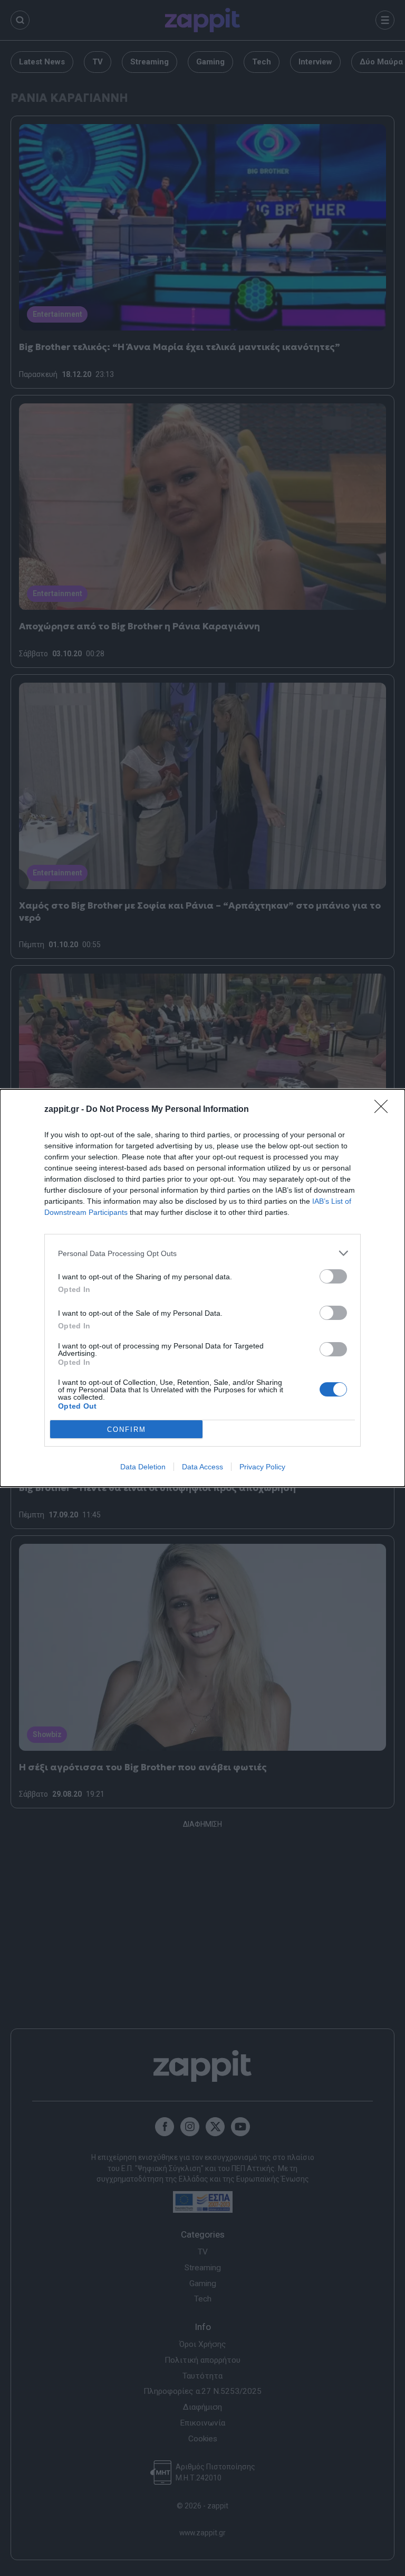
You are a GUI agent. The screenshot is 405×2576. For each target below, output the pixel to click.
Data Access (202, 1467)
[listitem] (202, 1253)
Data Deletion (143, 1467)
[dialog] (202, 1288)
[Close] (384, 1110)
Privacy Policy (262, 1467)
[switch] (333, 1276)
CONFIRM (127, 1429)
